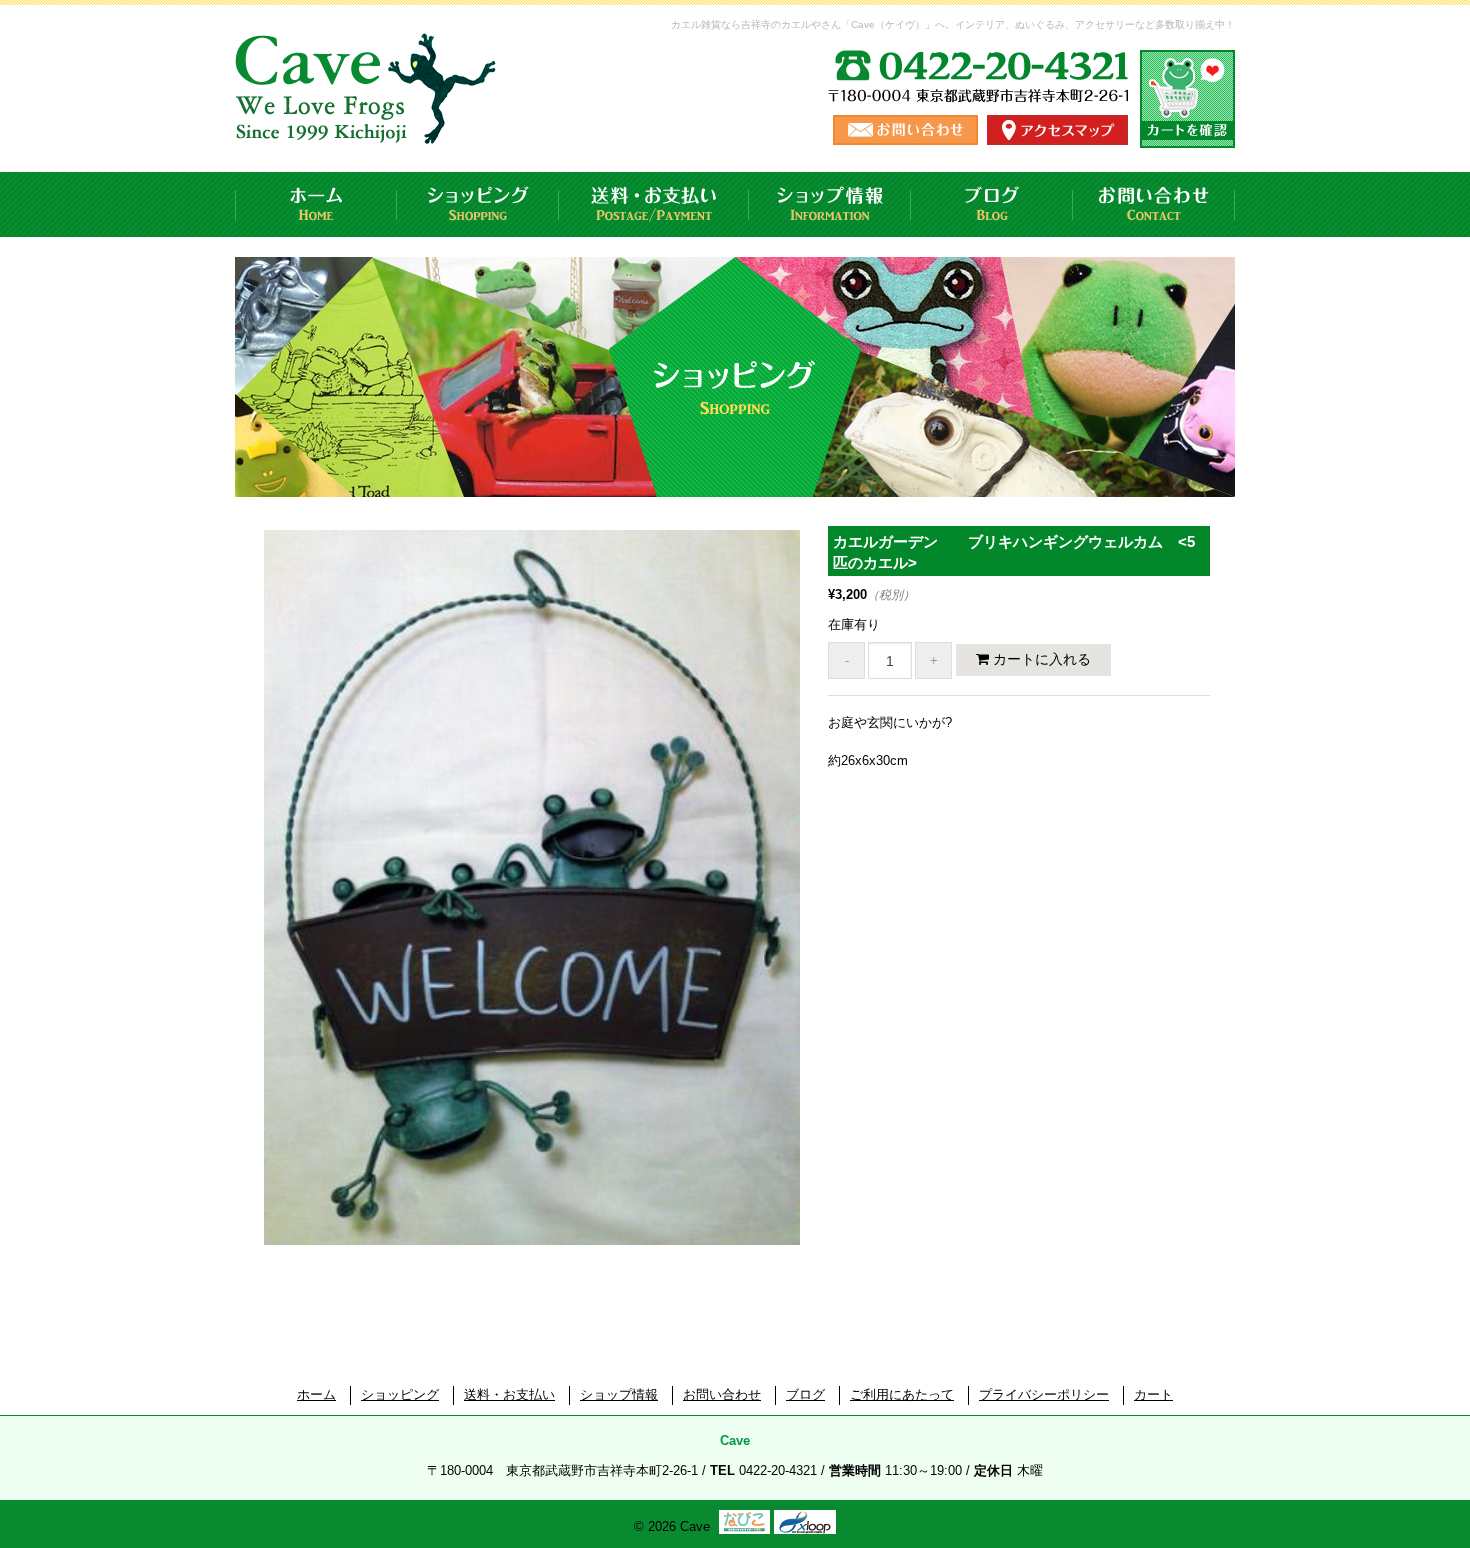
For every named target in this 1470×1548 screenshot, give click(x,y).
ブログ (992, 204)
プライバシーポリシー (1044, 1394)
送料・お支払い (654, 204)
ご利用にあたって (902, 1394)
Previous (232, 910)
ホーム (316, 204)
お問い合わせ (1154, 204)
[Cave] (369, 124)
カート (1153, 1394)
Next (836, 910)
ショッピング (478, 204)
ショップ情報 (830, 204)
